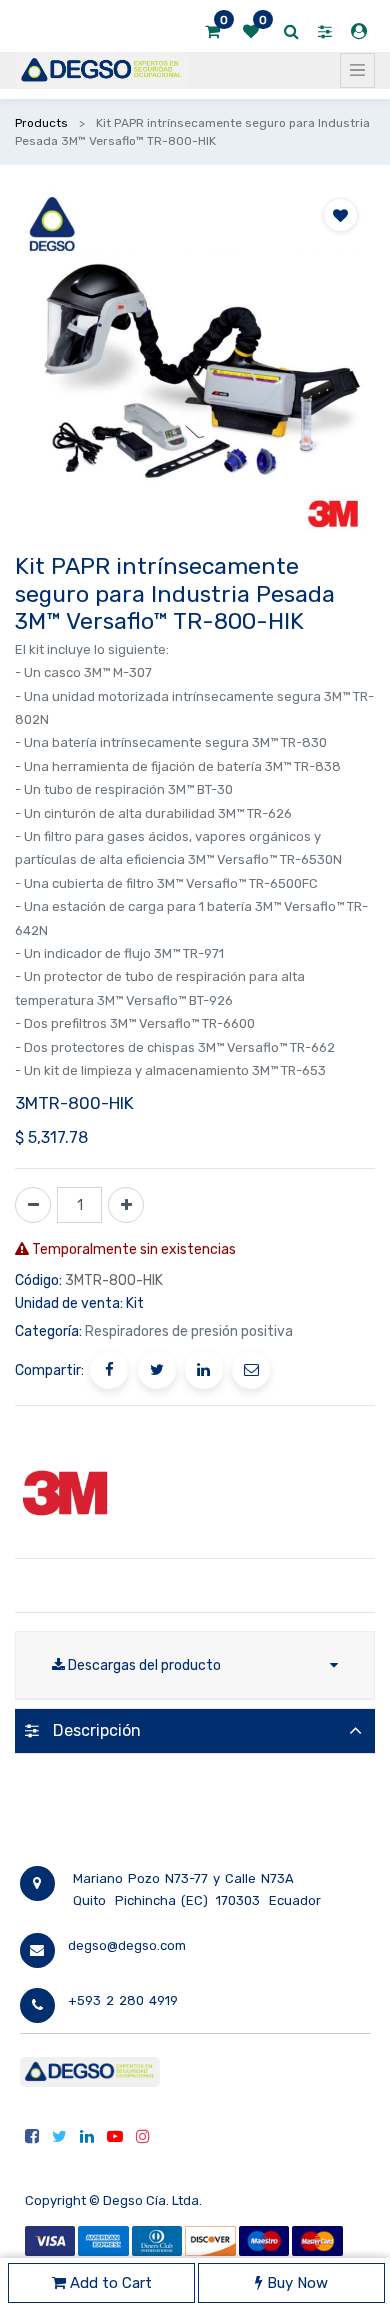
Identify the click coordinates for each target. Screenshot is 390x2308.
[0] (212, 32)
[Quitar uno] (33, 1205)
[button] (340, 215)
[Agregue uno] (126, 1205)
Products (41, 123)
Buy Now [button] (295, 2283)
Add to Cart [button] (109, 2283)
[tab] (195, 1730)
